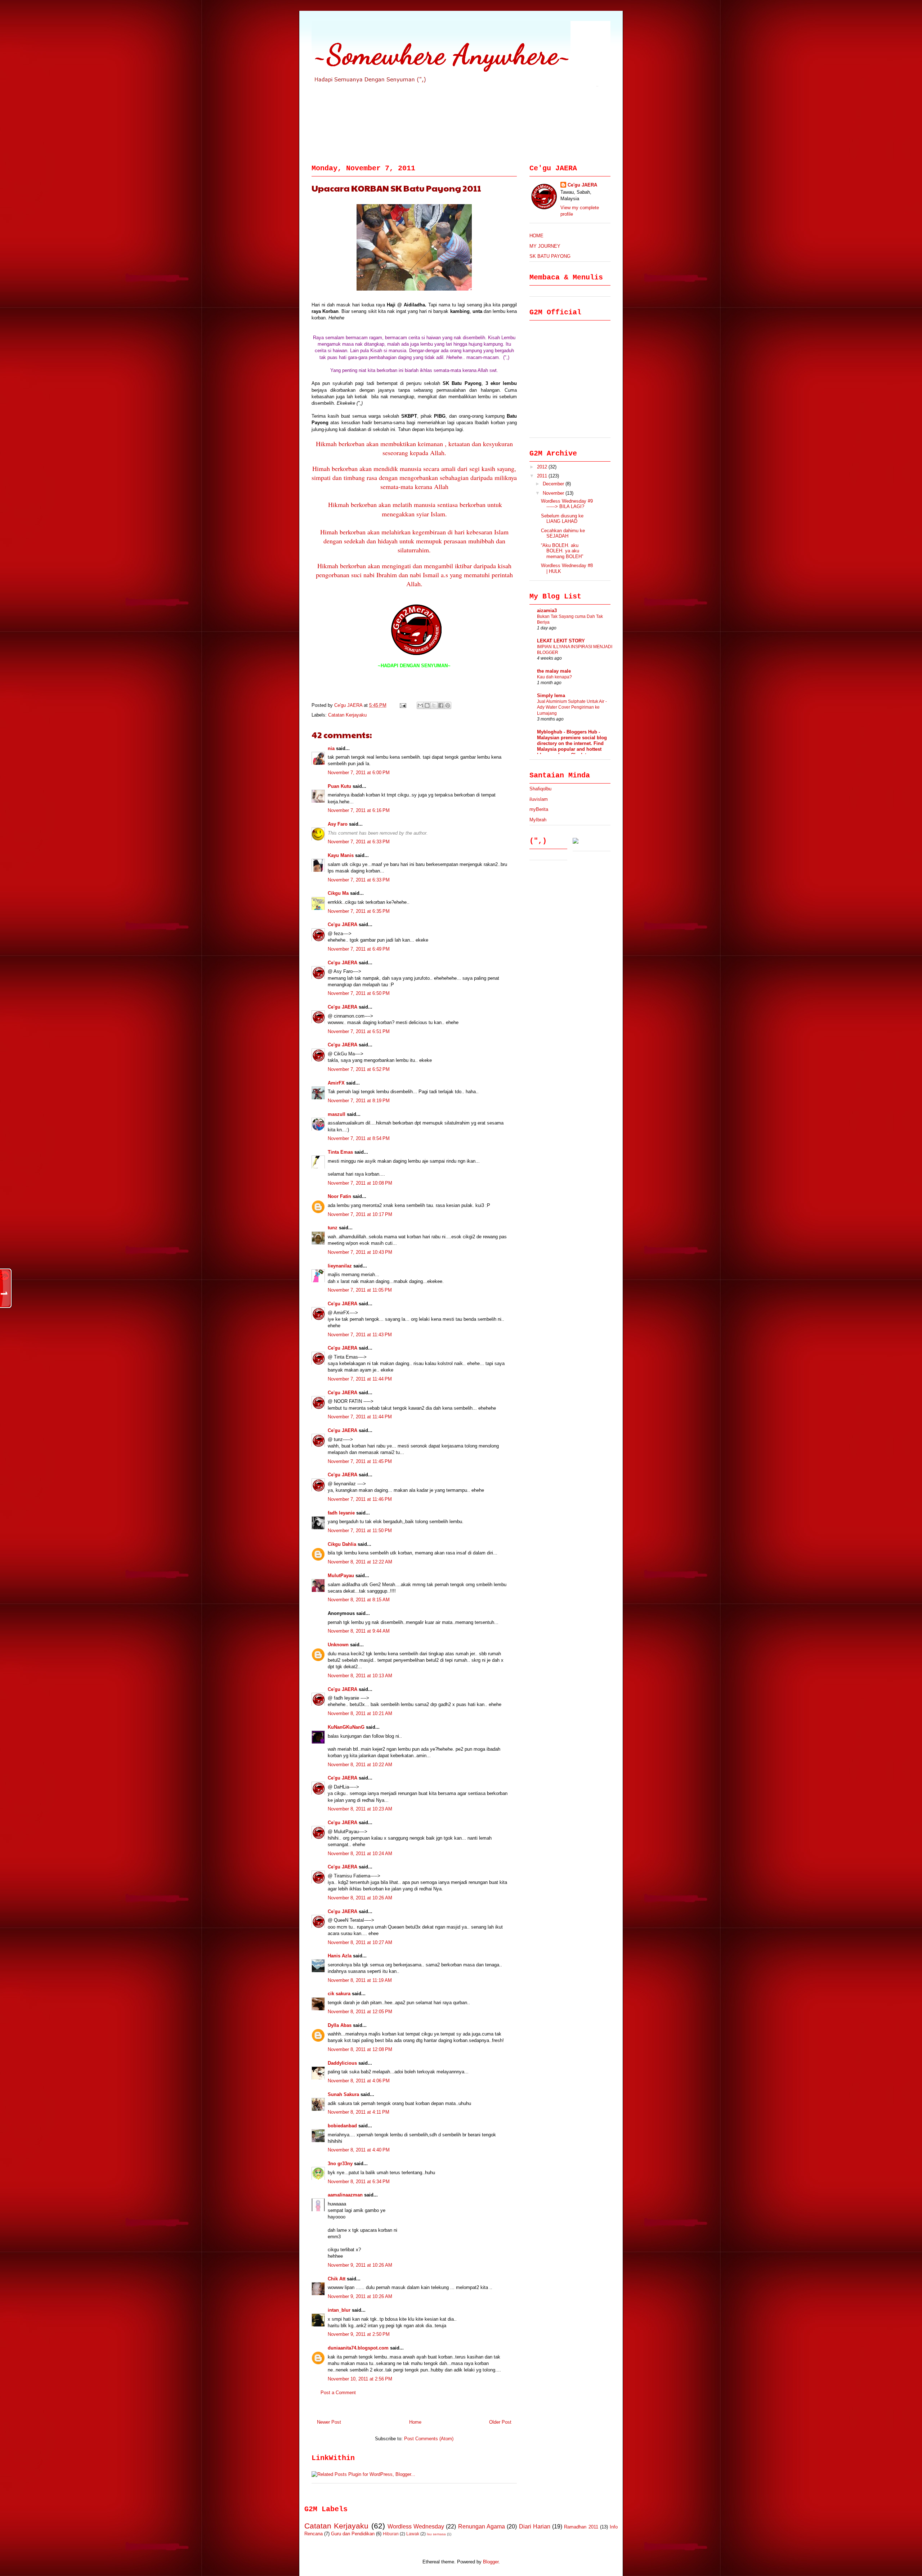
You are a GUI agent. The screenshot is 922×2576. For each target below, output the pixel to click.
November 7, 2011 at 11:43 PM (360, 1335)
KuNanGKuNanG (346, 1727)
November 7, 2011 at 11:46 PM (360, 1499)
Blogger (491, 2562)
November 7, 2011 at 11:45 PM (360, 1461)
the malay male (554, 671)
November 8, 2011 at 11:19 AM (360, 1980)
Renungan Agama (482, 2526)
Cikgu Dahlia (342, 1544)
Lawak (413, 2534)
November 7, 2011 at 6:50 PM (359, 993)
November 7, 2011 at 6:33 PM (359, 842)
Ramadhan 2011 (581, 2527)
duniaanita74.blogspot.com (358, 2348)
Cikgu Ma (338, 893)
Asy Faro (338, 824)
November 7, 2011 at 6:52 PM (359, 1069)
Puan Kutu (339, 786)
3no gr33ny (340, 2164)
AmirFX (336, 1083)
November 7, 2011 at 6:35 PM (359, 911)
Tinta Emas (340, 1152)
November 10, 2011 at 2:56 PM (360, 2379)
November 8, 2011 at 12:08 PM (360, 2049)
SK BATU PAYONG (550, 256)
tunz (333, 1228)
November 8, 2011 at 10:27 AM (360, 1942)
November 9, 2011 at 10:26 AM (360, 2265)
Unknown (338, 1645)
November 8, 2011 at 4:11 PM (359, 2112)
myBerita (539, 809)
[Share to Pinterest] (448, 705)
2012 (543, 467)
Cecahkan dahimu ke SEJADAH (563, 533)
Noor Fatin (339, 1196)
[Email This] (420, 705)
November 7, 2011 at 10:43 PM (360, 1252)
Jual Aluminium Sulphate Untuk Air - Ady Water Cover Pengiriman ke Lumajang (572, 707)
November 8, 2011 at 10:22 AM (360, 1765)
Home (415, 2422)
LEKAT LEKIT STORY (561, 641)
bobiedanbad (342, 2126)
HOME (536, 236)
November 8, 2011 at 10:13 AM (360, 1676)
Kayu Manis (341, 855)
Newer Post (329, 2422)
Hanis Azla (340, 1956)
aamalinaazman (345, 2195)
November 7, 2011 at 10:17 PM (360, 1214)
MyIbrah (538, 820)
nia (331, 748)
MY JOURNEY (545, 246)
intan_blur (339, 2310)
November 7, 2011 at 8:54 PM (359, 1138)
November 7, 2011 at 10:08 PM (360, 1183)
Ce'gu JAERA (349, 705)
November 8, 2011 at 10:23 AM (360, 1809)
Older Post (500, 2422)
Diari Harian (535, 2526)
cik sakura (339, 1994)
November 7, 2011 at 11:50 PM (360, 1531)
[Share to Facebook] (441, 705)
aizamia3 (547, 611)
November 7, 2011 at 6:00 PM (359, 773)
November (554, 493)
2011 (543, 476)
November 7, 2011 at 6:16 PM (359, 810)
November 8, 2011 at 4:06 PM (359, 2081)
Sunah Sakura (343, 2094)
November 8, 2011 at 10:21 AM (360, 1713)
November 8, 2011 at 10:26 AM (360, 1898)
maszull (337, 1114)
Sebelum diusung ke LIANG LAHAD (562, 519)
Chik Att (337, 2279)
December (554, 484)
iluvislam (539, 799)
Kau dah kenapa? (554, 677)
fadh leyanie (341, 1513)
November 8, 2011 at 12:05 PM (360, 2012)
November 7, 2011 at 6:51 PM (359, 1031)
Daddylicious (342, 2063)
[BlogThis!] (427, 705)
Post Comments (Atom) (429, 2439)
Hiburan (391, 2534)
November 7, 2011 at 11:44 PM (360, 1379)
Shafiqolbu (540, 789)
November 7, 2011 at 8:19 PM (359, 1101)
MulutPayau (341, 1576)
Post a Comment (338, 2393)
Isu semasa (436, 2534)
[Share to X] (434, 705)
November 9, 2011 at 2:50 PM (359, 2334)
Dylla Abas (340, 2025)
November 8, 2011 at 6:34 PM (359, 2182)
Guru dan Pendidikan (353, 2534)
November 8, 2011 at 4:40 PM (359, 2150)
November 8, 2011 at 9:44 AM (359, 1631)
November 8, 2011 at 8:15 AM (359, 1600)
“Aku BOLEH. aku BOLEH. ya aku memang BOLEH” (562, 551)
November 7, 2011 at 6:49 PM (359, 949)
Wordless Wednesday (416, 2526)
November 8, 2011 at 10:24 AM (360, 1854)
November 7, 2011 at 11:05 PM (360, 1290)
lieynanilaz (340, 1266)
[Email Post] (402, 705)
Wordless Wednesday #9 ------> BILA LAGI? (567, 504)
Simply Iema (551, 695)
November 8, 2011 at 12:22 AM (360, 1562)
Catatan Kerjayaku (347, 715)
